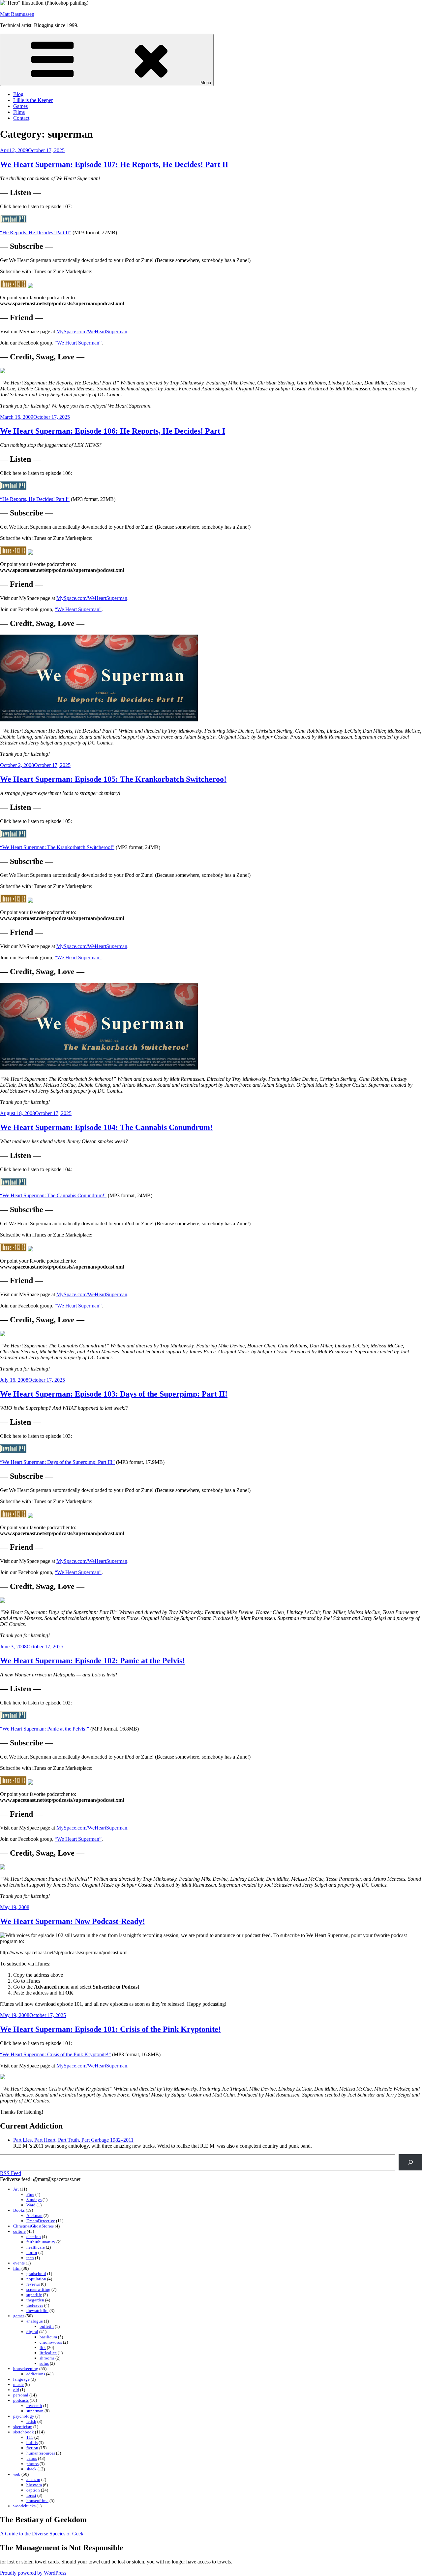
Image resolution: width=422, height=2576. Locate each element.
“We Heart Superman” (78, 343)
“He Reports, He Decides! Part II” (36, 232)
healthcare (36, 2247)
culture (19, 2231)
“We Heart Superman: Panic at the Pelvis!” (45, 1729)
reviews (33, 2284)
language (21, 2379)
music (18, 2384)
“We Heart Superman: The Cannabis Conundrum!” (53, 1195)
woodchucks (24, 2506)
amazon (33, 2479)
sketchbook (24, 2432)
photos (32, 2464)
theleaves (35, 2305)
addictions (36, 2374)
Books (19, 2210)
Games (20, 106)
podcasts (21, 2400)
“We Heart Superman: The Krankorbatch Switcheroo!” (57, 847)
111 (30, 2437)
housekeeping (26, 2369)
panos (32, 2458)
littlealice (48, 2353)
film (17, 2268)
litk (43, 2347)
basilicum (48, 2337)
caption (33, 2490)
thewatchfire (37, 2311)
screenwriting (38, 2289)
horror (32, 2252)
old (16, 2390)
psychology (24, 2416)
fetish (31, 2421)
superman (35, 2411)
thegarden (35, 2300)
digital (32, 2332)
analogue (35, 2321)
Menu (206, 83)
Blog (18, 94)
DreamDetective (41, 2221)
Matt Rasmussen (17, 14)
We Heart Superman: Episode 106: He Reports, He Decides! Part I (113, 431)
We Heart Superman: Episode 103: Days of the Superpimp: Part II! (114, 1394)
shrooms (47, 2358)
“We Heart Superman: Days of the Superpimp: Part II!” (57, 1462)
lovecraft (34, 2406)
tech (30, 2258)
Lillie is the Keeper (33, 100)
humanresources (41, 2453)
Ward (31, 2205)
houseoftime (37, 2501)
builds (32, 2443)
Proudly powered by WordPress (33, 2573)
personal (21, 2395)
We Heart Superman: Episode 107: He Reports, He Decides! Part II (114, 164)
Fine (30, 2194)
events (19, 2263)
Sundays (34, 2200)
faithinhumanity (41, 2242)
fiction (32, 2448)
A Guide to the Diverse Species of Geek (42, 2534)
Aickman (34, 2215)
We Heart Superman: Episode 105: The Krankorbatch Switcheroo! (113, 779)
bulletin (47, 2326)
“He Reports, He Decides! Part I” (35, 499)
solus (44, 2363)
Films (19, 112)
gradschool (36, 2274)
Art (16, 2189)
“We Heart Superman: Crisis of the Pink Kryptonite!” (55, 2054)
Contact (21, 118)
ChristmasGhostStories (33, 2226)
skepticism (23, 2427)
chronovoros (51, 2342)
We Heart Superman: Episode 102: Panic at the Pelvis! (92, 1661)
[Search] (410, 2162)
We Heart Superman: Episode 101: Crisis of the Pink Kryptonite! (110, 2029)
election (34, 2237)
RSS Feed (11, 2173)
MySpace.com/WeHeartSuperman (92, 331)
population (36, 2279)
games (19, 2316)
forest (31, 2495)
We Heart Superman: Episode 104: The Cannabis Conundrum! (106, 1127)
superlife (34, 2295)
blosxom (34, 2485)
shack (31, 2469)
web (17, 2474)
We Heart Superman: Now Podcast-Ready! (73, 1921)
